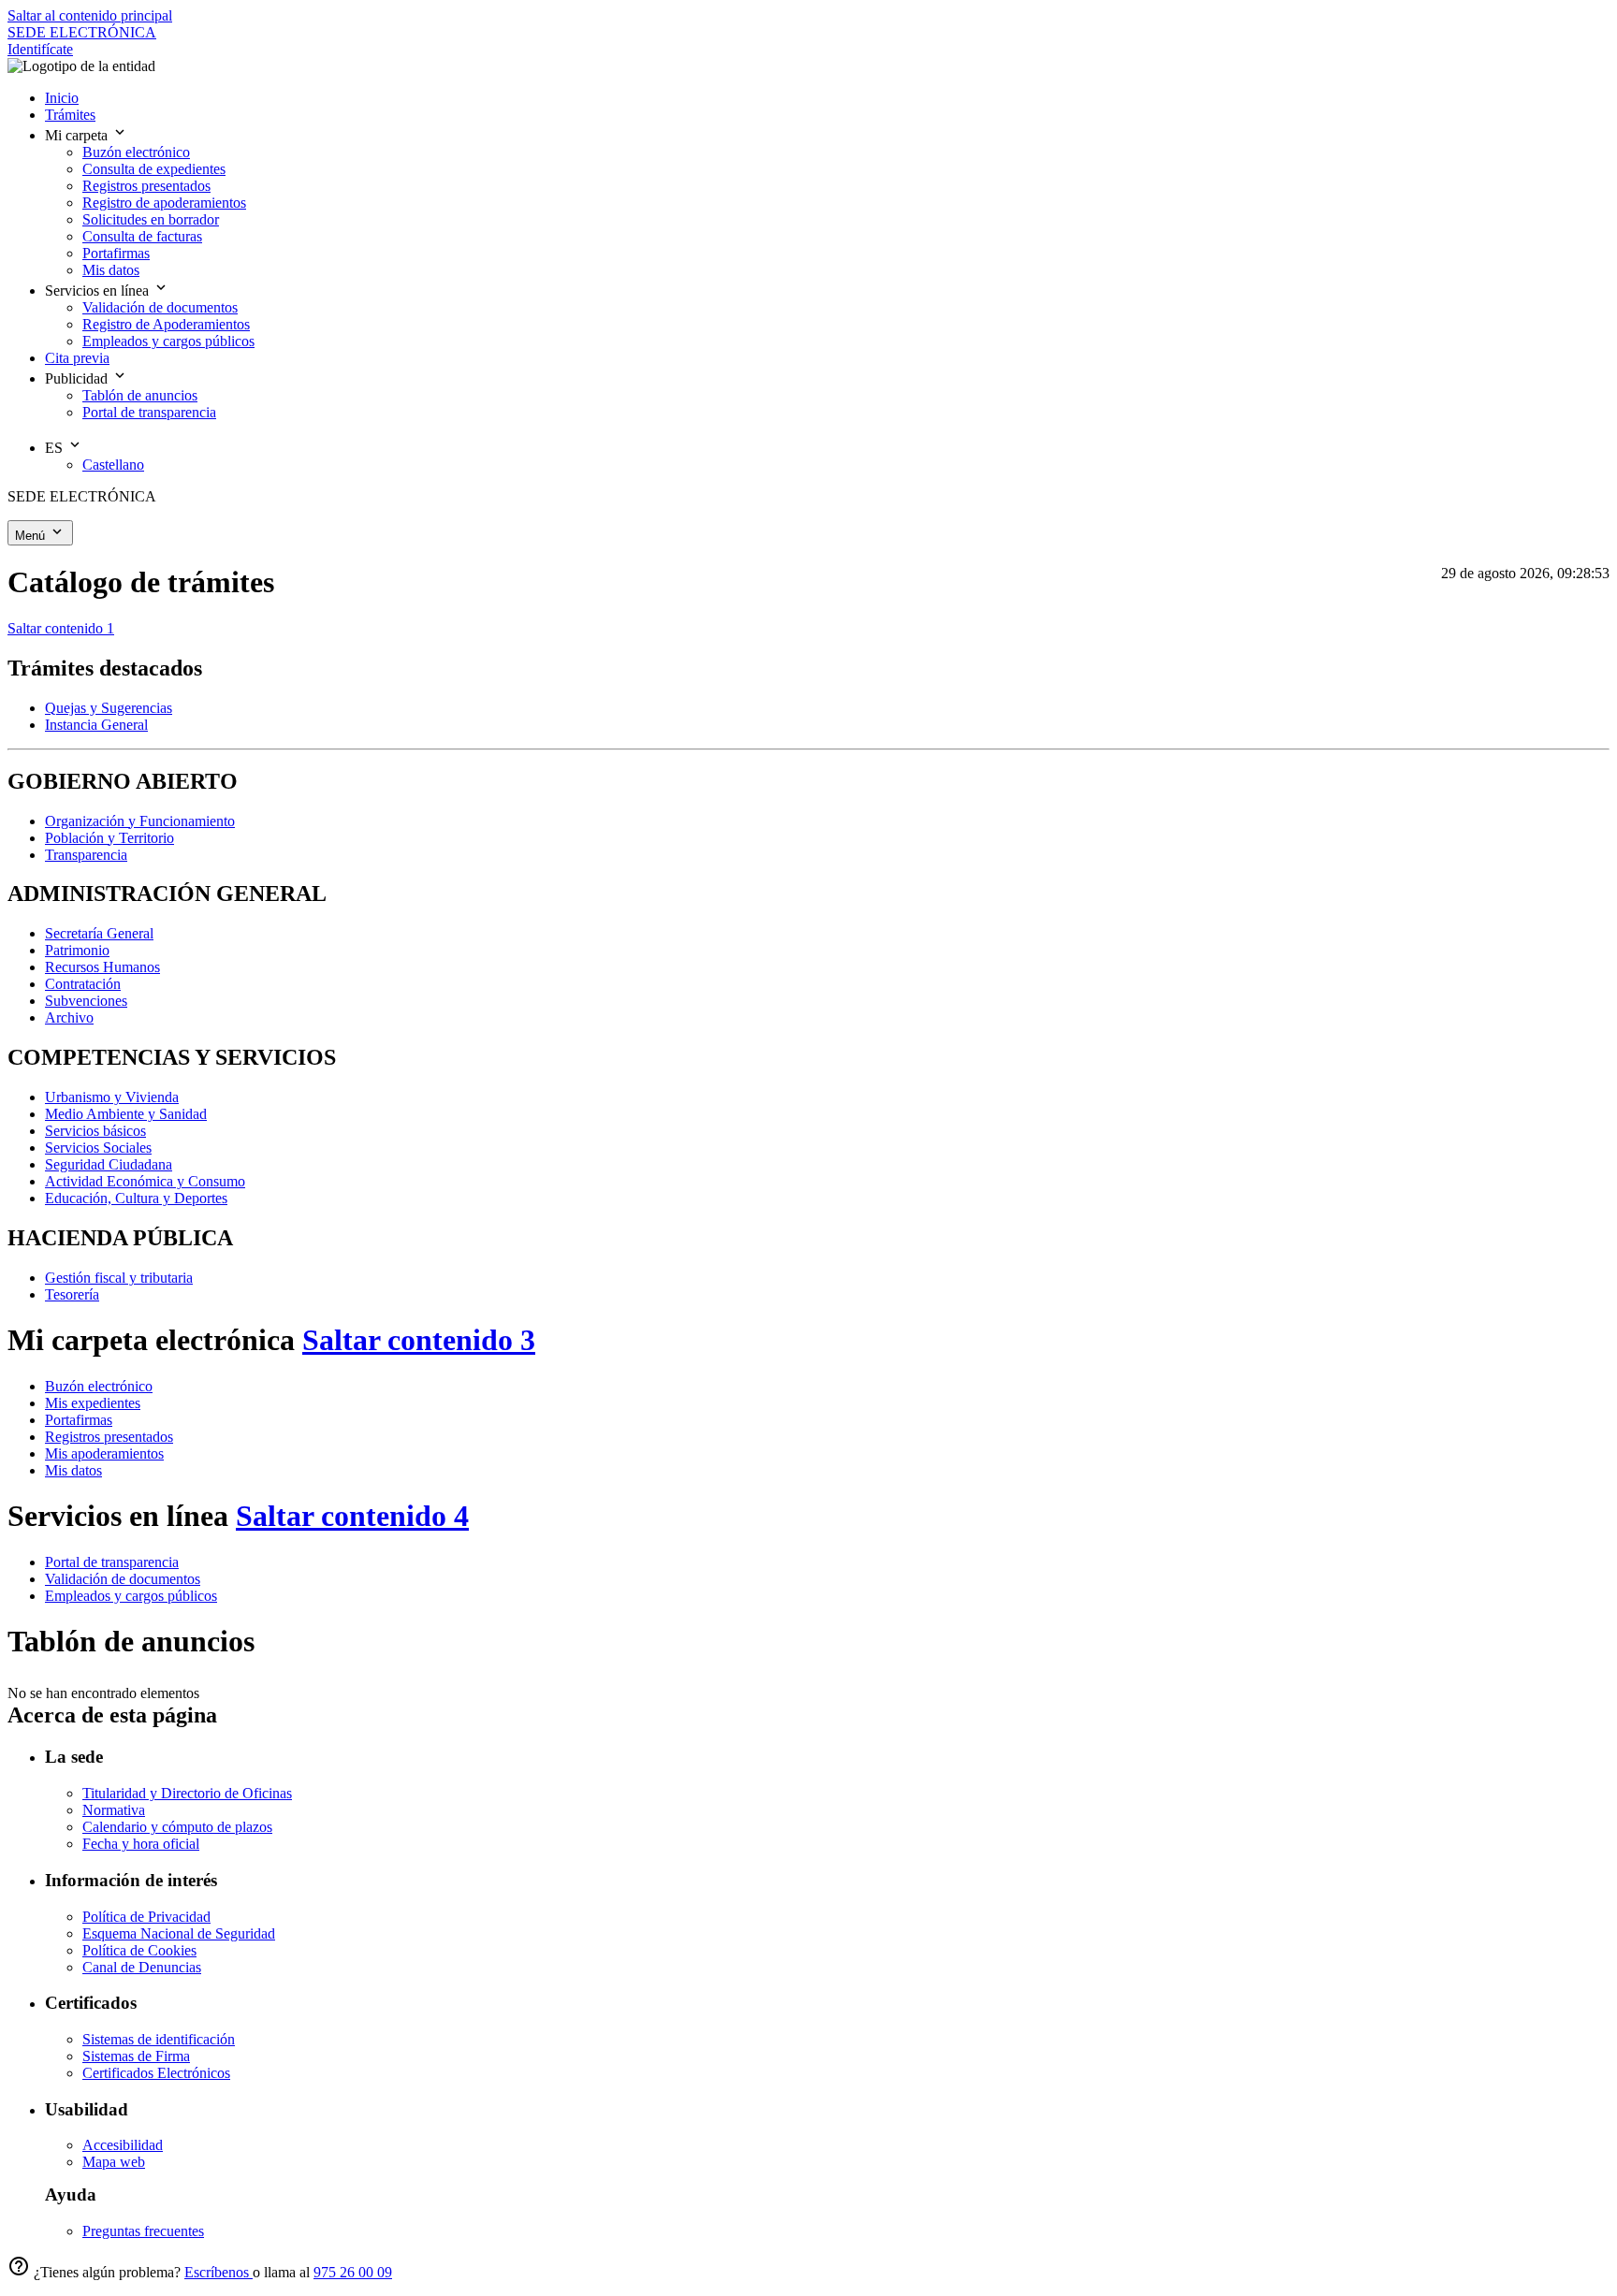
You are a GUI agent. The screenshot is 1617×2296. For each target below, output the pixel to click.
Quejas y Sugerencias (109, 708)
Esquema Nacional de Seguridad (179, 1933)
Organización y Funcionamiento (140, 821)
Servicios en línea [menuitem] (99, 291)
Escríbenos (219, 2272)
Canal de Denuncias (142, 1967)
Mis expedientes (93, 1403)
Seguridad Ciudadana (109, 1164)
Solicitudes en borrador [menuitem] (151, 219)
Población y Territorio (109, 838)
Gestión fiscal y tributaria (119, 1278)
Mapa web (114, 2162)
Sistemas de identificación (159, 2039)
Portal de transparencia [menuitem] (149, 412)
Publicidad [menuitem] (78, 378)
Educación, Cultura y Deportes (136, 1198)
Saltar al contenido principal (90, 15)
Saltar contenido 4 (352, 1516)
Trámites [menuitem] (70, 115)
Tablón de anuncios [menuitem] (140, 395)
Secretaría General (99, 933)
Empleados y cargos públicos (131, 1596)
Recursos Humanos (102, 967)
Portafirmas (79, 1420)
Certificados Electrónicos (156, 2073)
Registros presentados (109, 1437)
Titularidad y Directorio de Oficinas (187, 1793)
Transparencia (86, 855)
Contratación (83, 984)
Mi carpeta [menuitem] (78, 135)
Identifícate (40, 49)
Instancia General (96, 725)
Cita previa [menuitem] (77, 358)
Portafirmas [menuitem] (116, 253)
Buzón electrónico (99, 1386)
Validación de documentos (123, 1579)
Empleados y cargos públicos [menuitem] (168, 341)
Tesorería (72, 1294)
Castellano (113, 465)
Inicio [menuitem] (62, 98)
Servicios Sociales (98, 1148)
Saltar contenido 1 (61, 628)
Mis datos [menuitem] (111, 270)
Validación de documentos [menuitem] (160, 307)
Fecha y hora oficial (141, 1844)
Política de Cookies (139, 1950)
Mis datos (73, 1470)
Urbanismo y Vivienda (112, 1097)
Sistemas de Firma (136, 2056)
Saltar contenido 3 (419, 1340)
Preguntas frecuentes (143, 2231)
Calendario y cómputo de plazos (177, 1827)
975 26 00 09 (353, 2272)
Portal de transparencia (112, 1562)
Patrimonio (77, 950)
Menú (32, 536)
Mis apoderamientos (104, 1453)
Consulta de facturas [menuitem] (142, 236)
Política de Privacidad (146, 1917)
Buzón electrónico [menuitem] (136, 152)
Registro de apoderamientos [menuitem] (164, 203)
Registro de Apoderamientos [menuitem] (166, 324)
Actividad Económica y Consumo (145, 1181)
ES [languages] (56, 448)
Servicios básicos (95, 1131)
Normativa (114, 1810)
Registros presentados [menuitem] (146, 186)
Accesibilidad (123, 2145)
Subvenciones (86, 1001)
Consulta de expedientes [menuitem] (154, 169)
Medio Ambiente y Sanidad (126, 1114)
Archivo (69, 1017)
